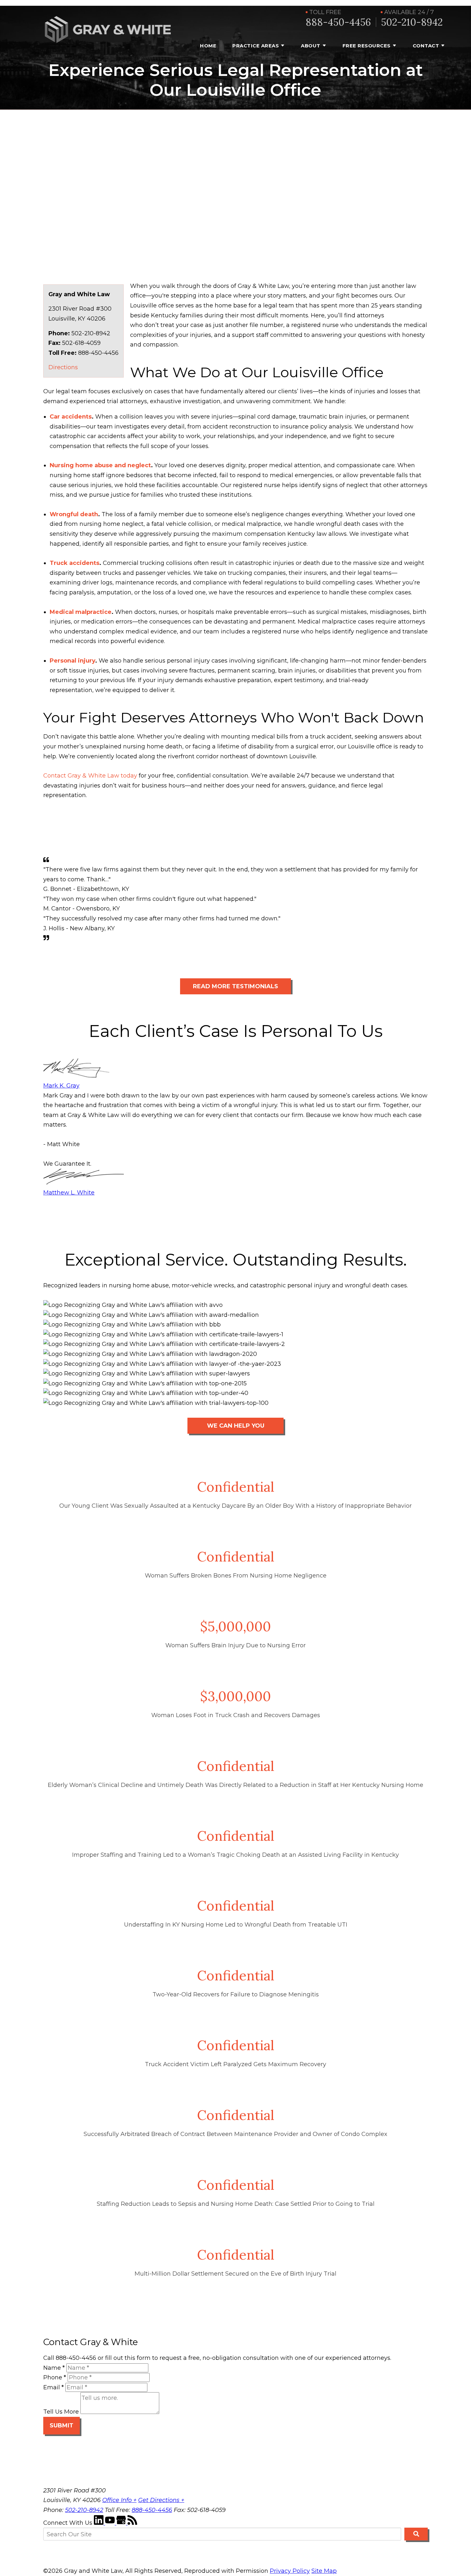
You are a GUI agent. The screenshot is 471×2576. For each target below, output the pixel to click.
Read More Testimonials (235, 986)
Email (54, 2387)
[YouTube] (111, 2523)
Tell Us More (61, 2412)
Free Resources (367, 46)
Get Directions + (161, 2500)
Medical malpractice (81, 612)
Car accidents (71, 417)
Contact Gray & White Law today (90, 776)
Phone (55, 2377)
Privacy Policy (290, 2571)
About (311, 46)
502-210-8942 (412, 22)
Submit (62, 2425)
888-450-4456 (338, 22)
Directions (63, 367)
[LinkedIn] (99, 2523)
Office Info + (119, 2500)
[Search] (416, 2534)
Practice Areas (256, 46)
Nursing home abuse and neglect (100, 465)
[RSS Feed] (132, 2523)
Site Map (324, 2571)
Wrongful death (74, 514)
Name (54, 2368)
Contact (426, 46)
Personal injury (72, 661)
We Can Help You (236, 1426)
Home (208, 46)
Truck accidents (74, 563)
